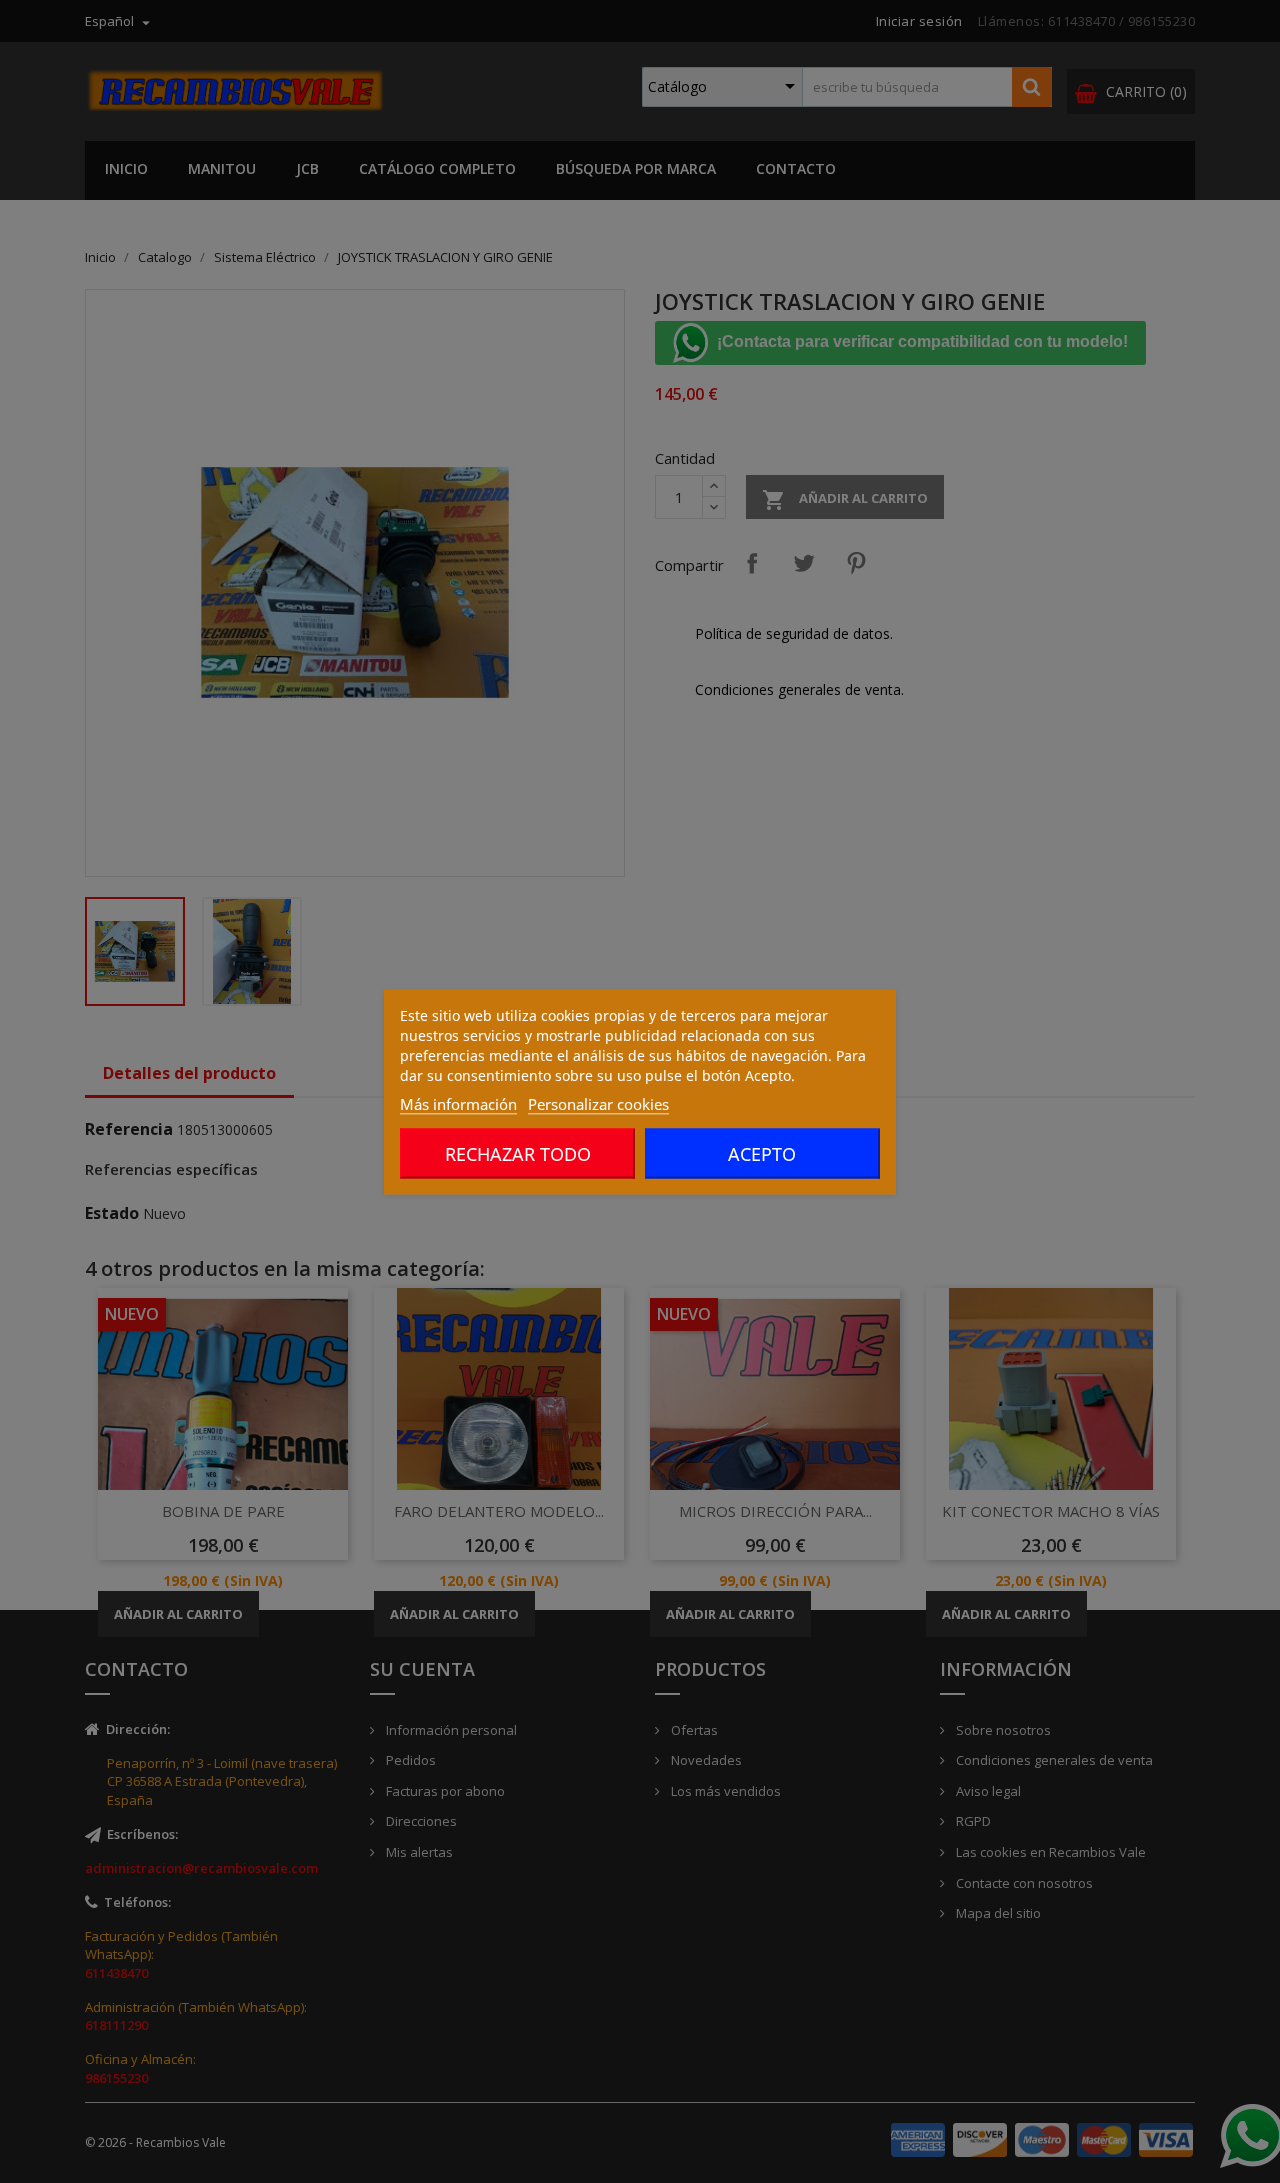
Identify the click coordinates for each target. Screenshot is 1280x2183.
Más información (458, 1103)
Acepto (762, 1153)
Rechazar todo (518, 1153)
